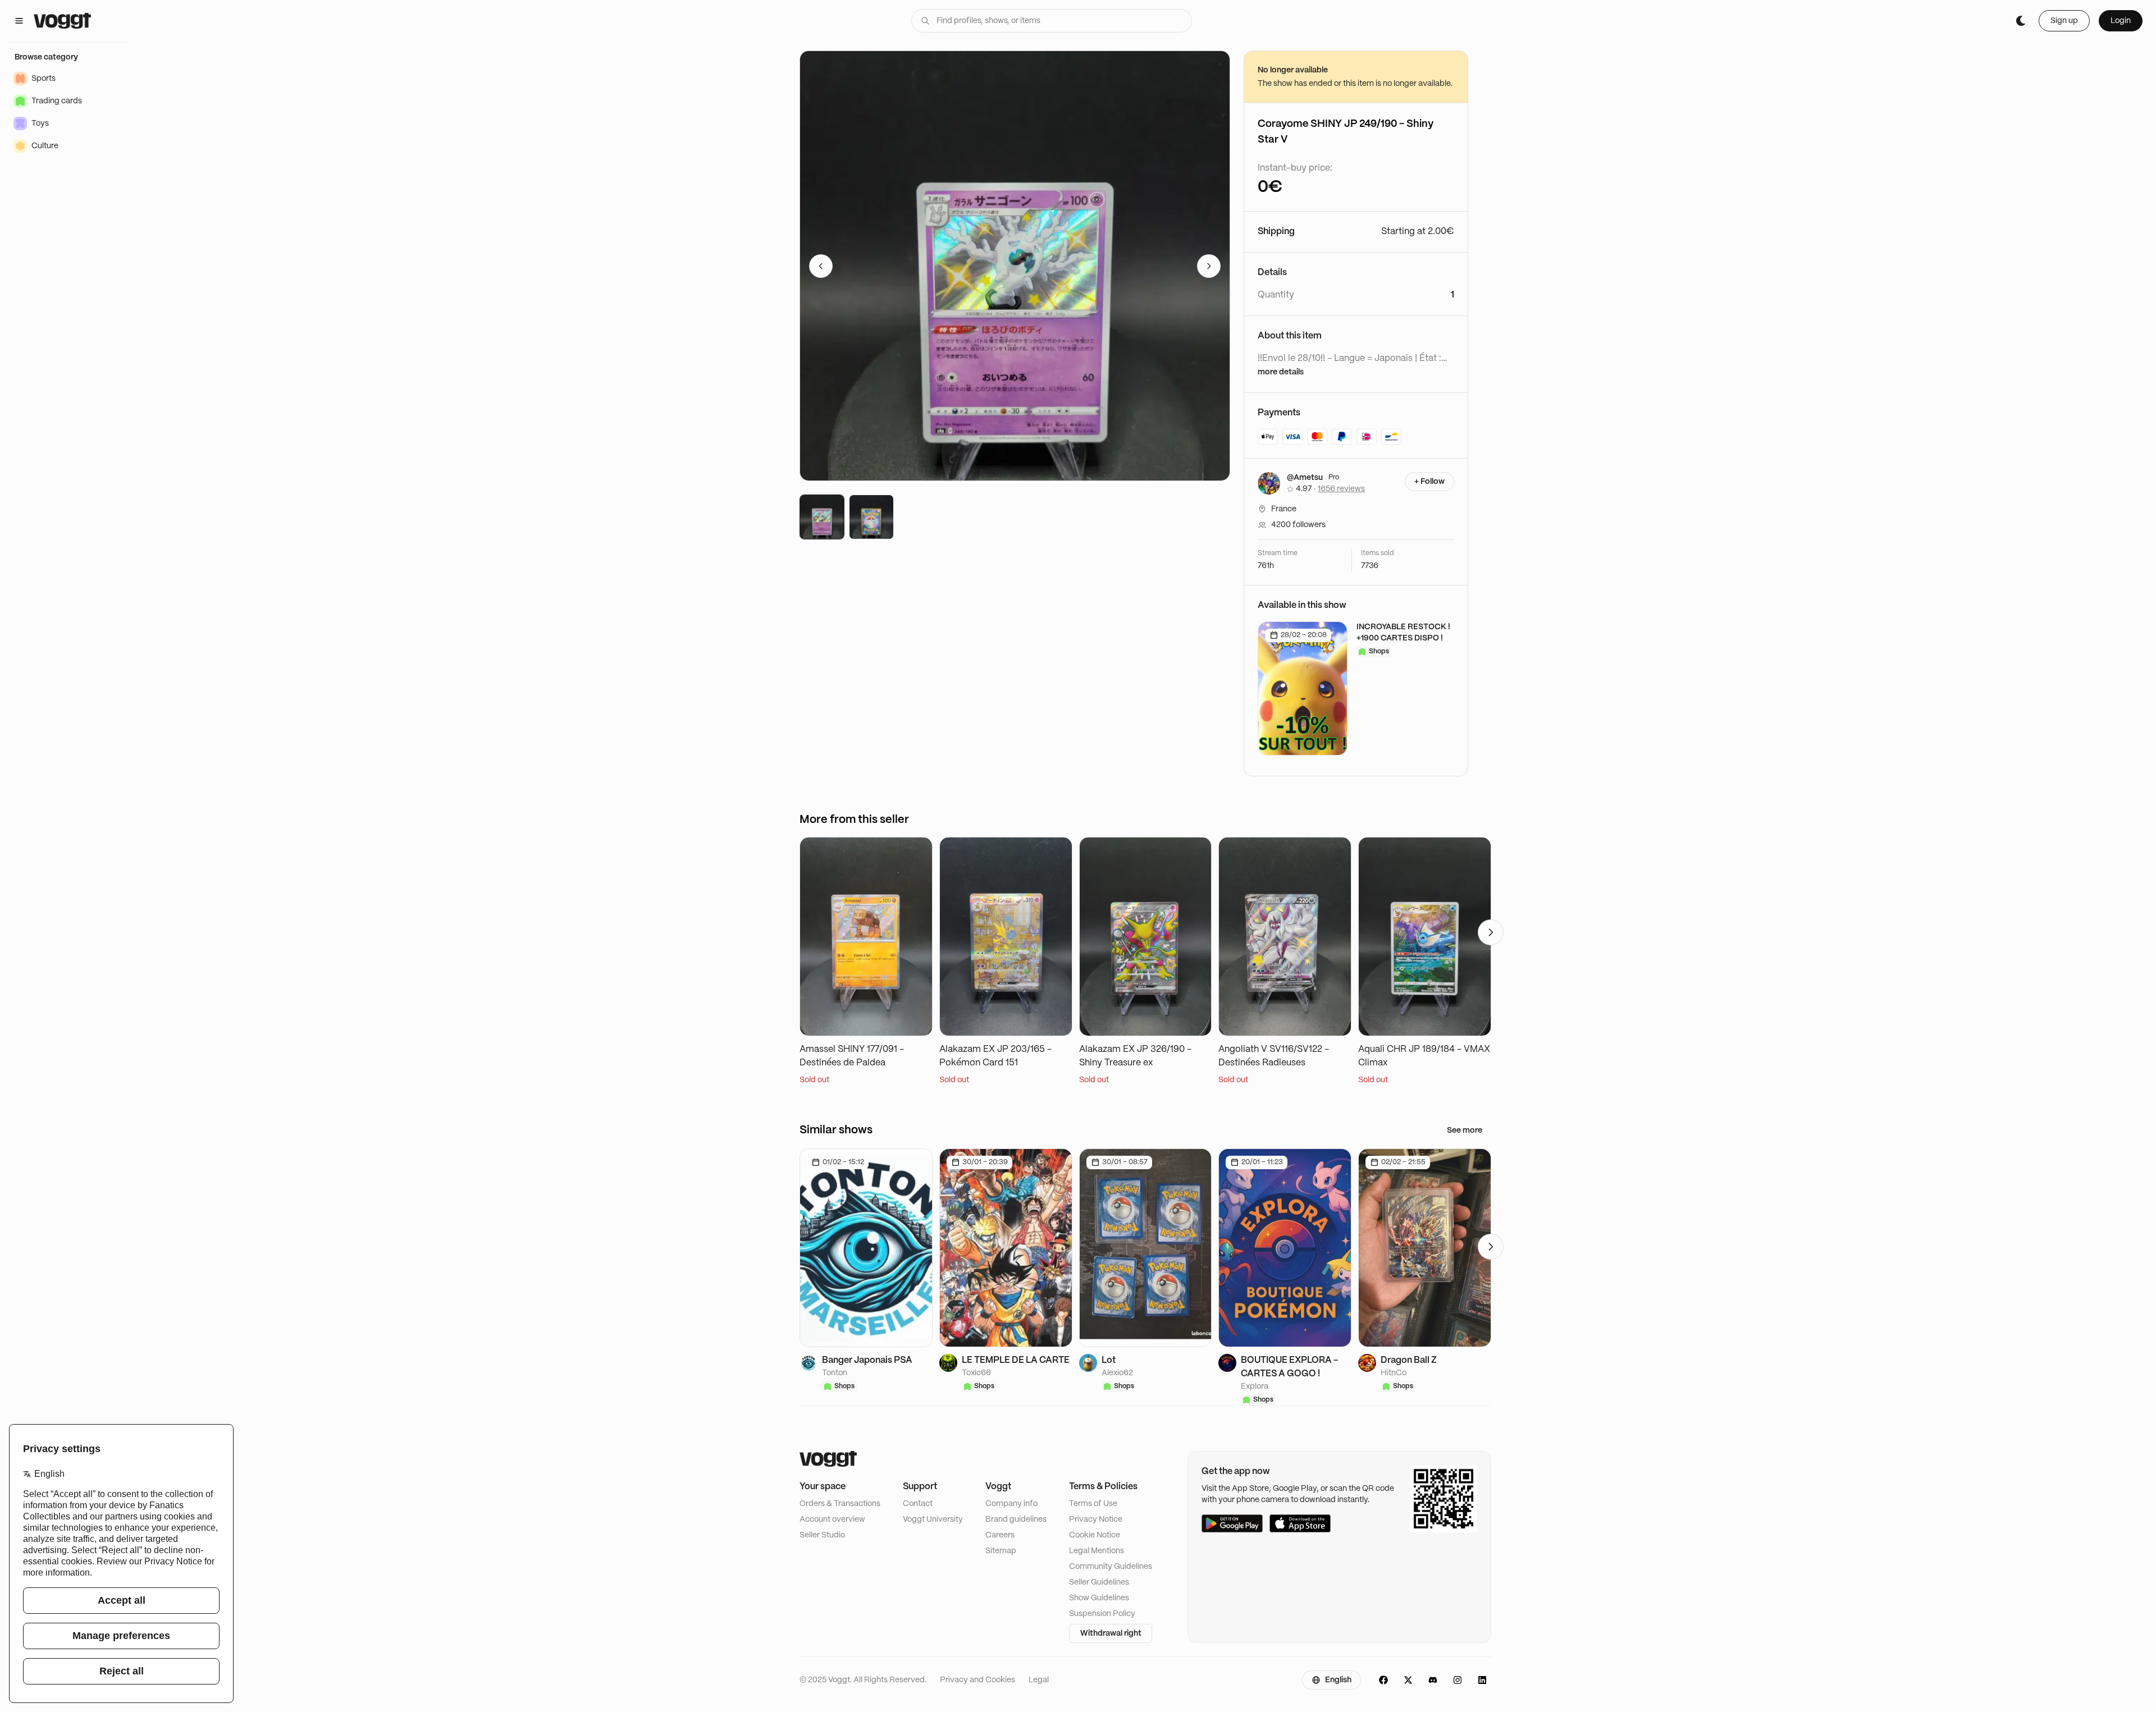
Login (2121, 21)
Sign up (2064, 21)
